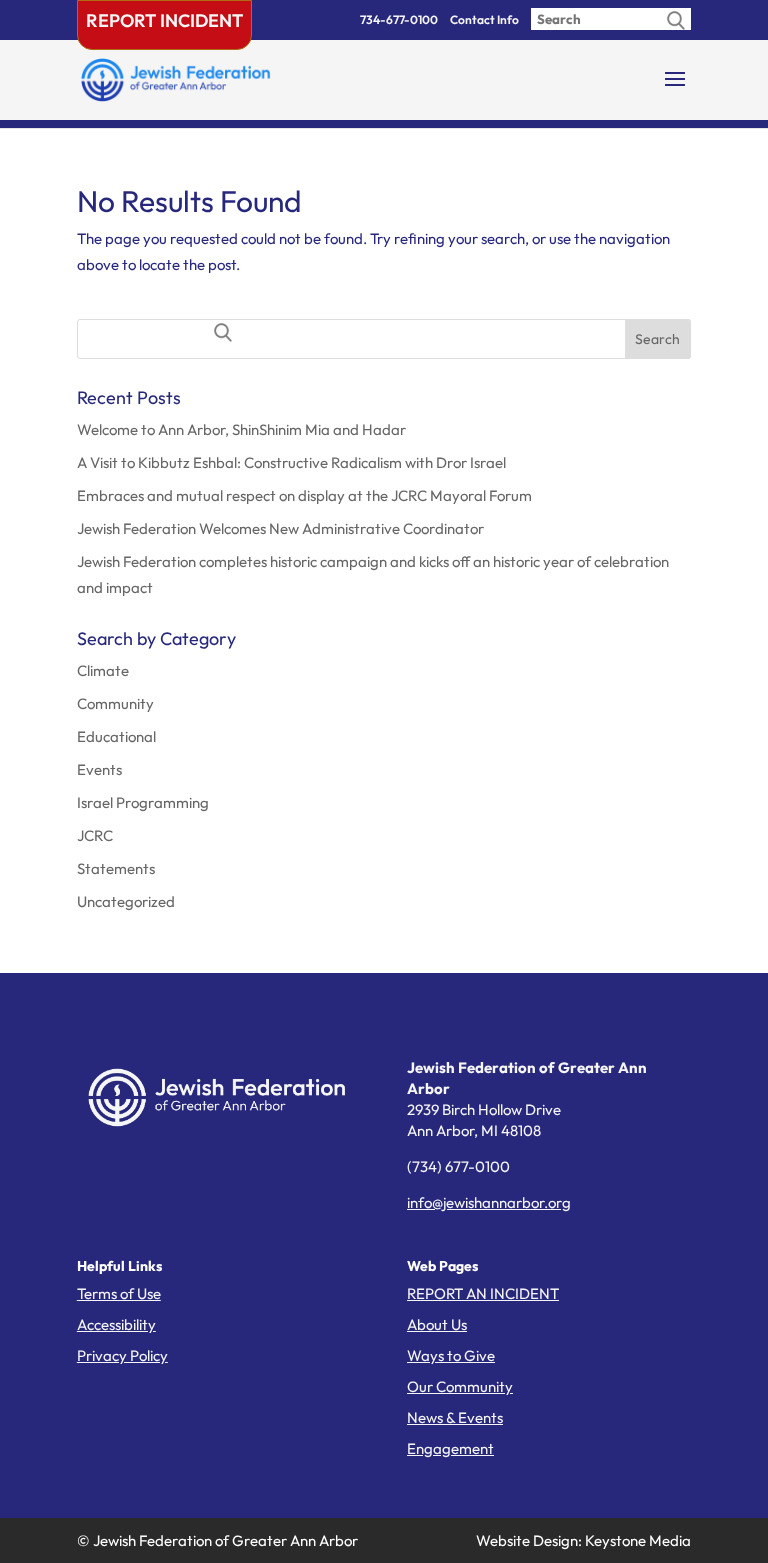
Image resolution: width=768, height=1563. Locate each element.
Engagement (450, 1448)
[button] (675, 92)
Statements (116, 868)
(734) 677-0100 (458, 1166)
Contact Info (484, 19)
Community (115, 703)
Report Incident (164, 20)
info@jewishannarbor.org (489, 1202)
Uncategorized (126, 901)
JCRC (95, 835)
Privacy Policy (122, 1355)
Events (99, 769)
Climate (103, 670)
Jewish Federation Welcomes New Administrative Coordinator (280, 528)
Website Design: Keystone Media (583, 1540)
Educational (116, 736)
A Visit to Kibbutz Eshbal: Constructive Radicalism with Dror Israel (291, 462)
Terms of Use (119, 1293)
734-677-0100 (399, 19)
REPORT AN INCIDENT (483, 1293)
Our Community (460, 1386)
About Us (437, 1324)
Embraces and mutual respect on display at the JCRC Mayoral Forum (304, 495)
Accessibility (116, 1324)
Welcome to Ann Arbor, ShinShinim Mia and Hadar (241, 429)
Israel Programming (143, 802)
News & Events (455, 1417)
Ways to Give (451, 1355)
